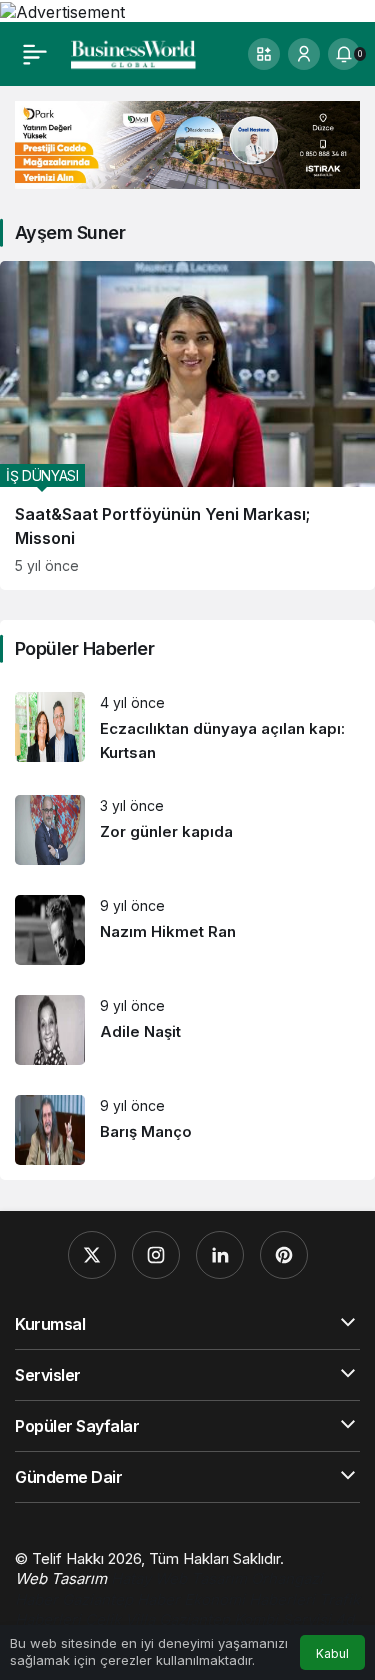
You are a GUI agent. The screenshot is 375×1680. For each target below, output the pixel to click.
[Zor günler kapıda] (187, 830)
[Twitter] (92, 1255)
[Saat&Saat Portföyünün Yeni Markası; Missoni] (187, 425)
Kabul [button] (332, 1653)
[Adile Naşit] (187, 1030)
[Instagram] (156, 1255)
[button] (264, 54)
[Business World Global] (133, 52)
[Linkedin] (220, 1255)
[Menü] (35, 54)
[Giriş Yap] (304, 54)
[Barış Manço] (187, 1130)
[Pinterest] (284, 1255)
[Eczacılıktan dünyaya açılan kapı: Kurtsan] (187, 728)
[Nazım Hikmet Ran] (187, 930)
